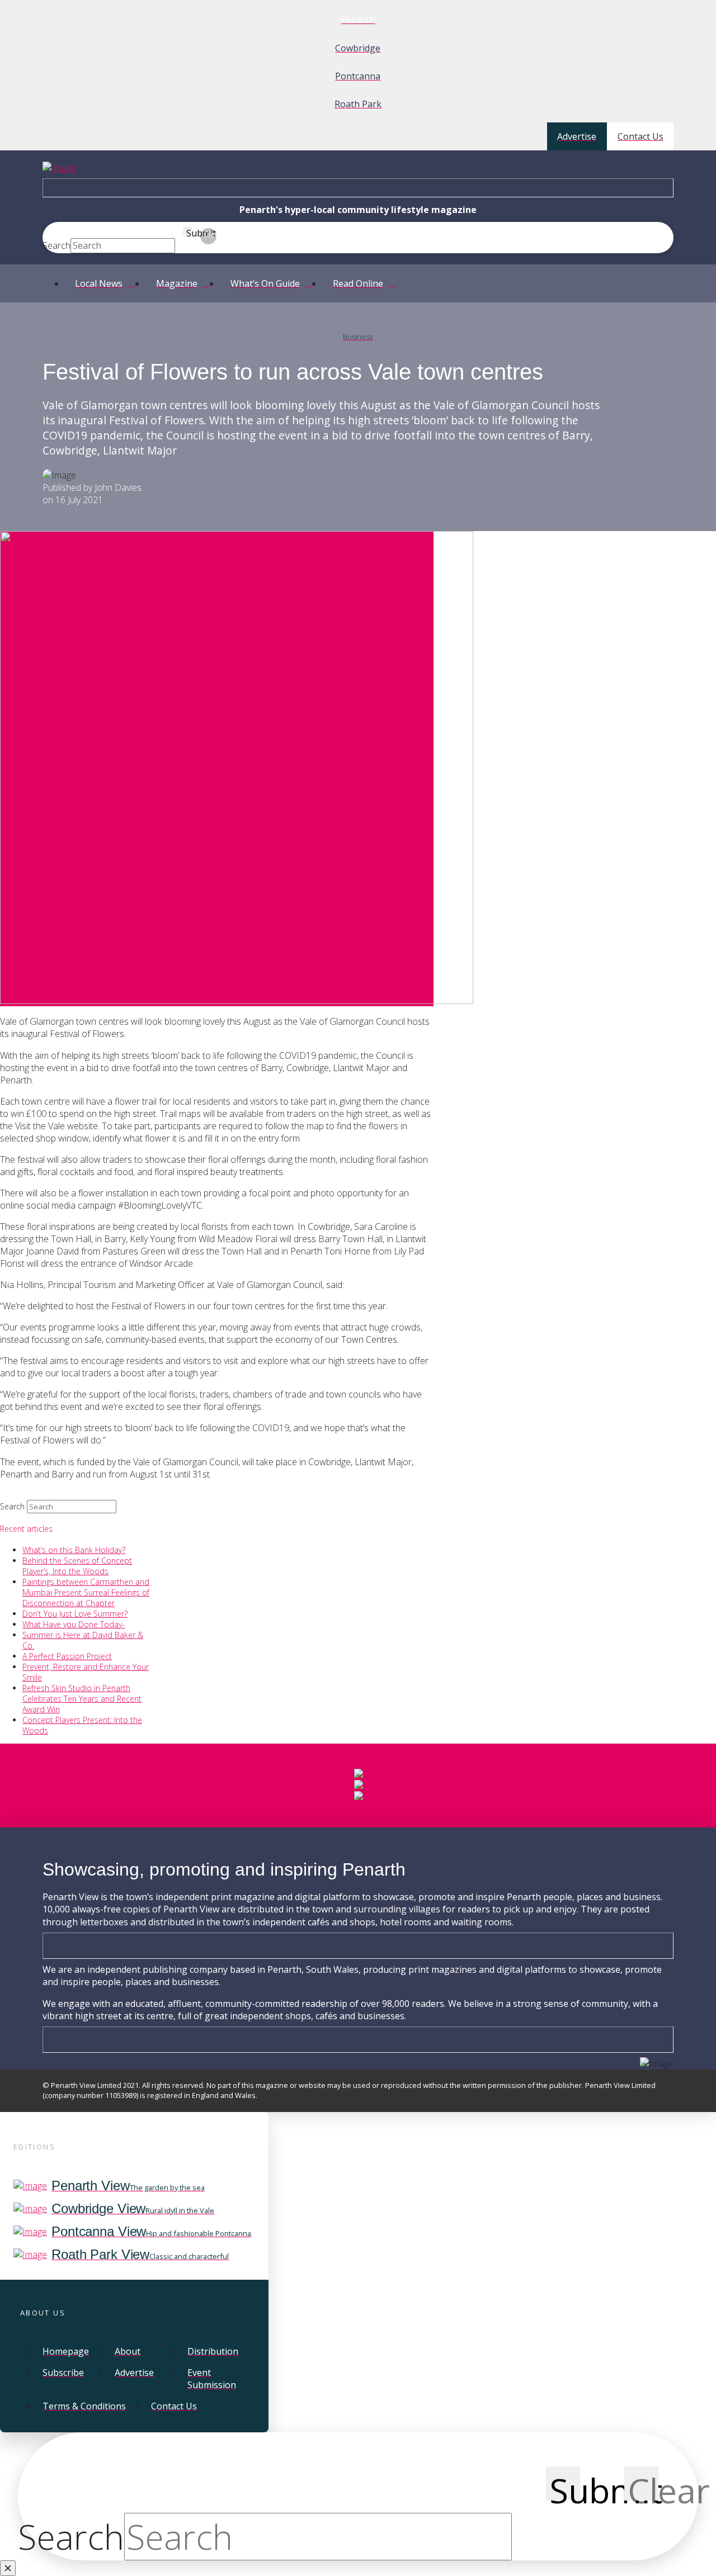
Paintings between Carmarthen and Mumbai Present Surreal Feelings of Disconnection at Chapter (86, 1592)
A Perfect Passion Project (67, 1656)
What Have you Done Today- (74, 1624)
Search (56, 245)
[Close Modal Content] (8, 2568)
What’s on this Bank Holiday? (74, 1550)
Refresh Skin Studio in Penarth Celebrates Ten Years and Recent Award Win (82, 1699)
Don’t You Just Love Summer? (75, 1614)
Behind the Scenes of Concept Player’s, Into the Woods (77, 1566)
